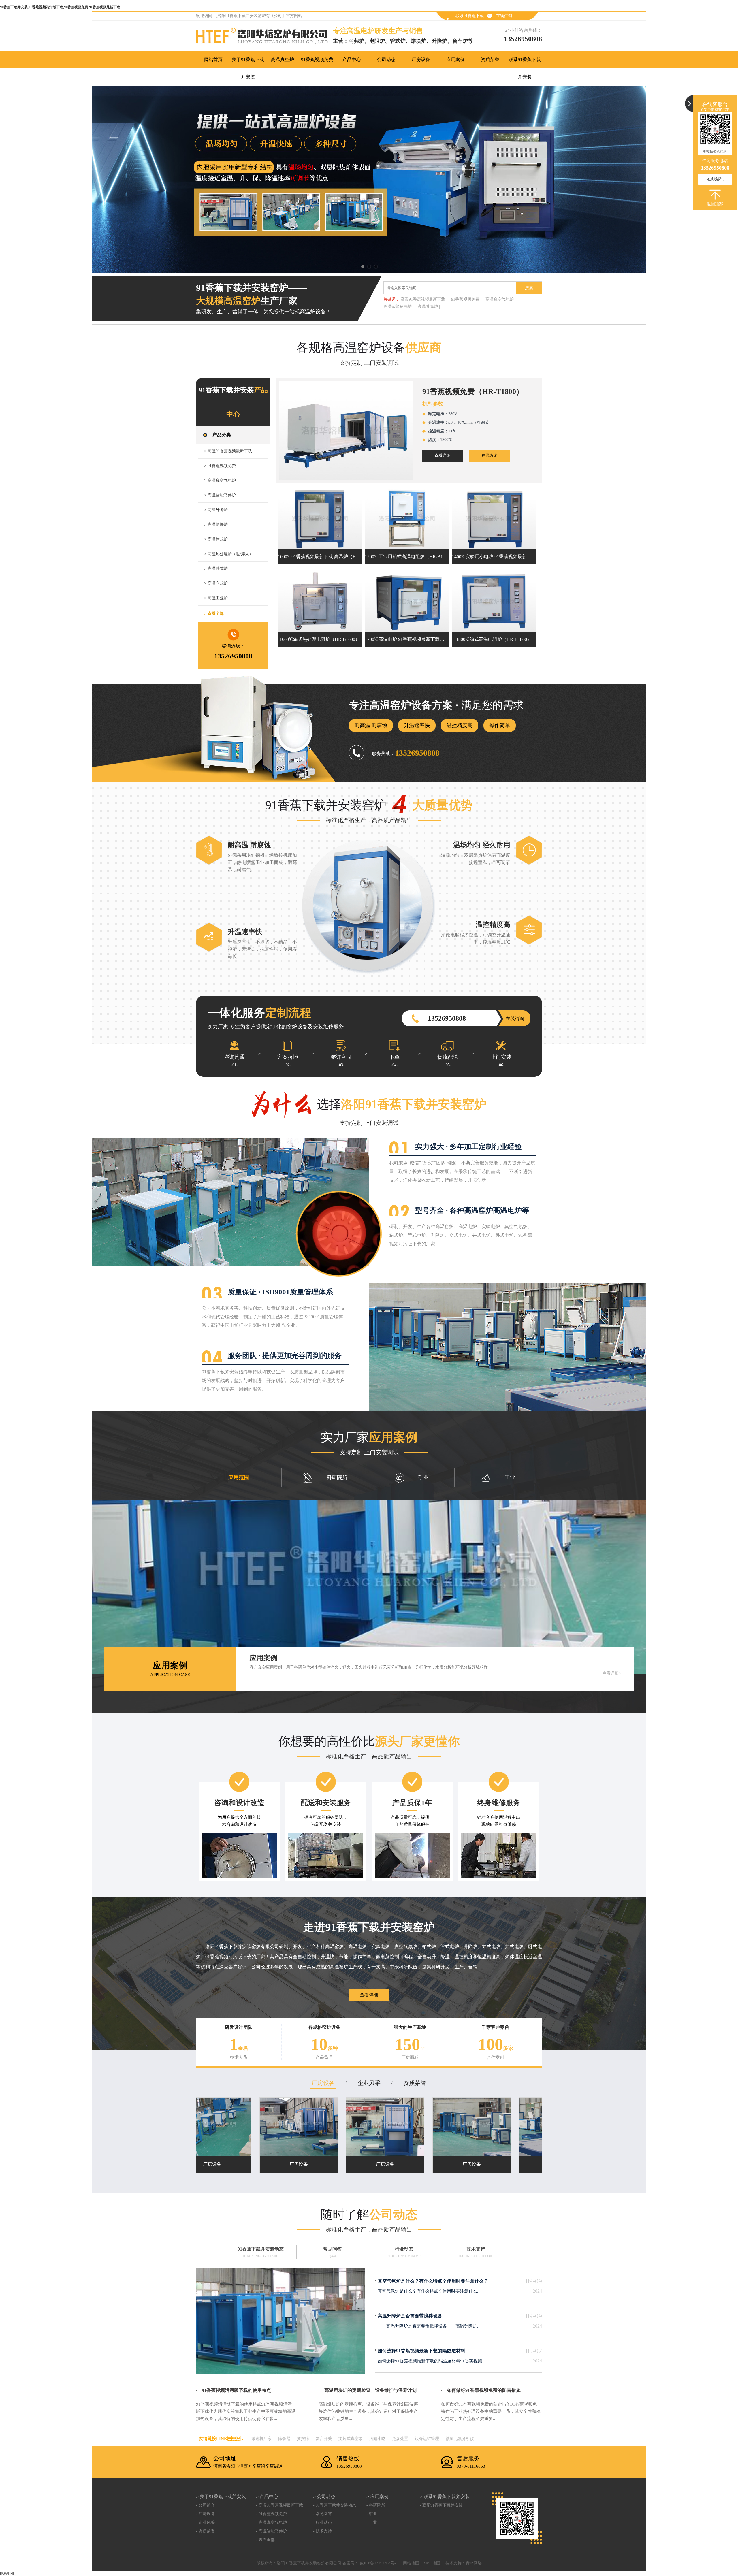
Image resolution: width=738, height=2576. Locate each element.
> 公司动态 (324, 2497)
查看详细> (612, 1673)
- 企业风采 (205, 2523)
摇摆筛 (303, 2439)
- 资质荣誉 (205, 2531)
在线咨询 (504, 16)
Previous (10, 179)
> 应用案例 (378, 2497)
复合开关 (324, 2439)
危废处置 (400, 2439)
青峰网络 (474, 2563)
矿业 (423, 1477)
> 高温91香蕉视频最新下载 (228, 451)
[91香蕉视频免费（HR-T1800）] (346, 430)
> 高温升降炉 (216, 510)
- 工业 (372, 2523)
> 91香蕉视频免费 (220, 466)
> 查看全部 (214, 614)
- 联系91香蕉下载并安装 (441, 2505)
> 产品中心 (267, 2497)
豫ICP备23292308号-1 (378, 2563)
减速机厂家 (261, 2439)
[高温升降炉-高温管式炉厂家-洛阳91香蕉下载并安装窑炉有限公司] (369, 179)
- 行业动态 (322, 2523)
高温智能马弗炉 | (399, 307)
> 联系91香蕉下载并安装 (445, 2497)
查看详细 (443, 456)
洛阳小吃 (377, 2439)
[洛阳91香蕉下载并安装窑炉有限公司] (264, 37)
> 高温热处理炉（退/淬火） (229, 554)
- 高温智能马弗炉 (271, 2531)
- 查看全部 (265, 2540)
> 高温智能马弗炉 (220, 495)
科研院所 (337, 1477)
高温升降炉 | (429, 307)
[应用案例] (369, 1587)
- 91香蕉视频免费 (271, 2514)
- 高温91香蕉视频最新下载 (279, 2505)
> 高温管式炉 (216, 539)
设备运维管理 (427, 2439)
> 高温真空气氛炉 (220, 480)
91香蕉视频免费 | (466, 299)
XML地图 (432, 2563)
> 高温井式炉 (216, 569)
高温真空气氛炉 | (501, 299)
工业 (510, 1477)
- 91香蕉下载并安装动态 (335, 2505)
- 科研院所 (376, 2505)
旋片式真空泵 (351, 2439)
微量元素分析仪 (460, 2439)
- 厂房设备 (205, 2514)
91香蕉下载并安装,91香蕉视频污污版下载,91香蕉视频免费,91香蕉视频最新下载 (60, 7)
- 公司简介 (205, 2505)
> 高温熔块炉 (216, 525)
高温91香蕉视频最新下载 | (424, 299)
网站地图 (411, 2563)
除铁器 (284, 2439)
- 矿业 (372, 2514)
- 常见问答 (322, 2514)
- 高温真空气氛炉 (271, 2523)
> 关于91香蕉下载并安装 (221, 2497)
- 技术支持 (322, 2531)
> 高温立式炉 (216, 583)
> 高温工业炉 (216, 598)
